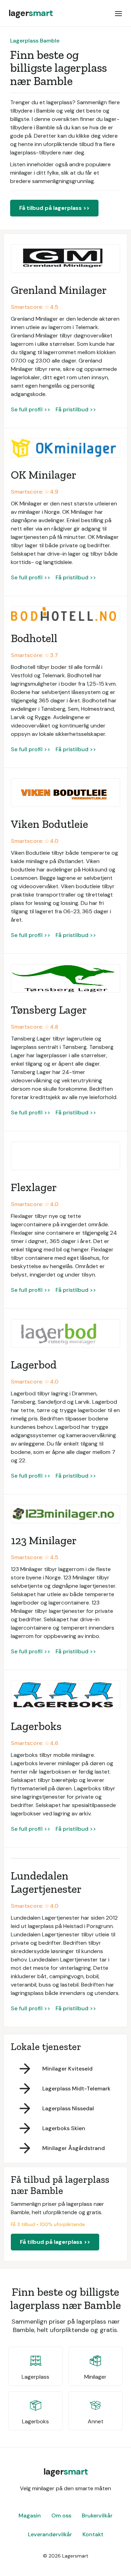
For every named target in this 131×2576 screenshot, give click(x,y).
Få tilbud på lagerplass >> (54, 208)
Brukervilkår (97, 2516)
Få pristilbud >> (76, 409)
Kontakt (93, 2534)
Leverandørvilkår (50, 2534)
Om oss (61, 2516)
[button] (118, 13)
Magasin (30, 2516)
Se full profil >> (31, 409)
